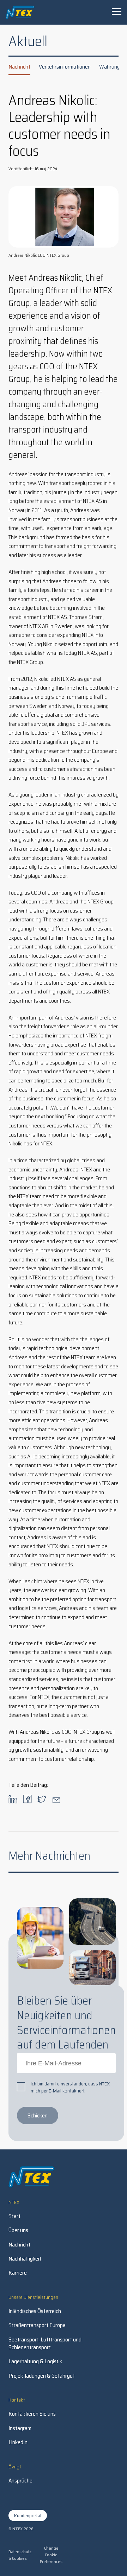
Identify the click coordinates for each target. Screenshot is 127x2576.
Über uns (18, 2230)
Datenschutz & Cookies (20, 2555)
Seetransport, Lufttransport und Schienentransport (45, 2344)
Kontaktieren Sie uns (32, 2414)
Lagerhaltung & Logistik (35, 2361)
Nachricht (19, 67)
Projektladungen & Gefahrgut (42, 2376)
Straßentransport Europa (37, 2325)
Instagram (20, 2428)
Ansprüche (20, 2481)
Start (14, 2216)
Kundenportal (28, 2516)
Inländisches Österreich (35, 2311)
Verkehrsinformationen (65, 67)
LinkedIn (18, 2442)
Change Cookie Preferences (51, 2555)
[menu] (116, 11)
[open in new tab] (13, 1801)
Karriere (18, 2273)
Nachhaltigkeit (25, 2259)
